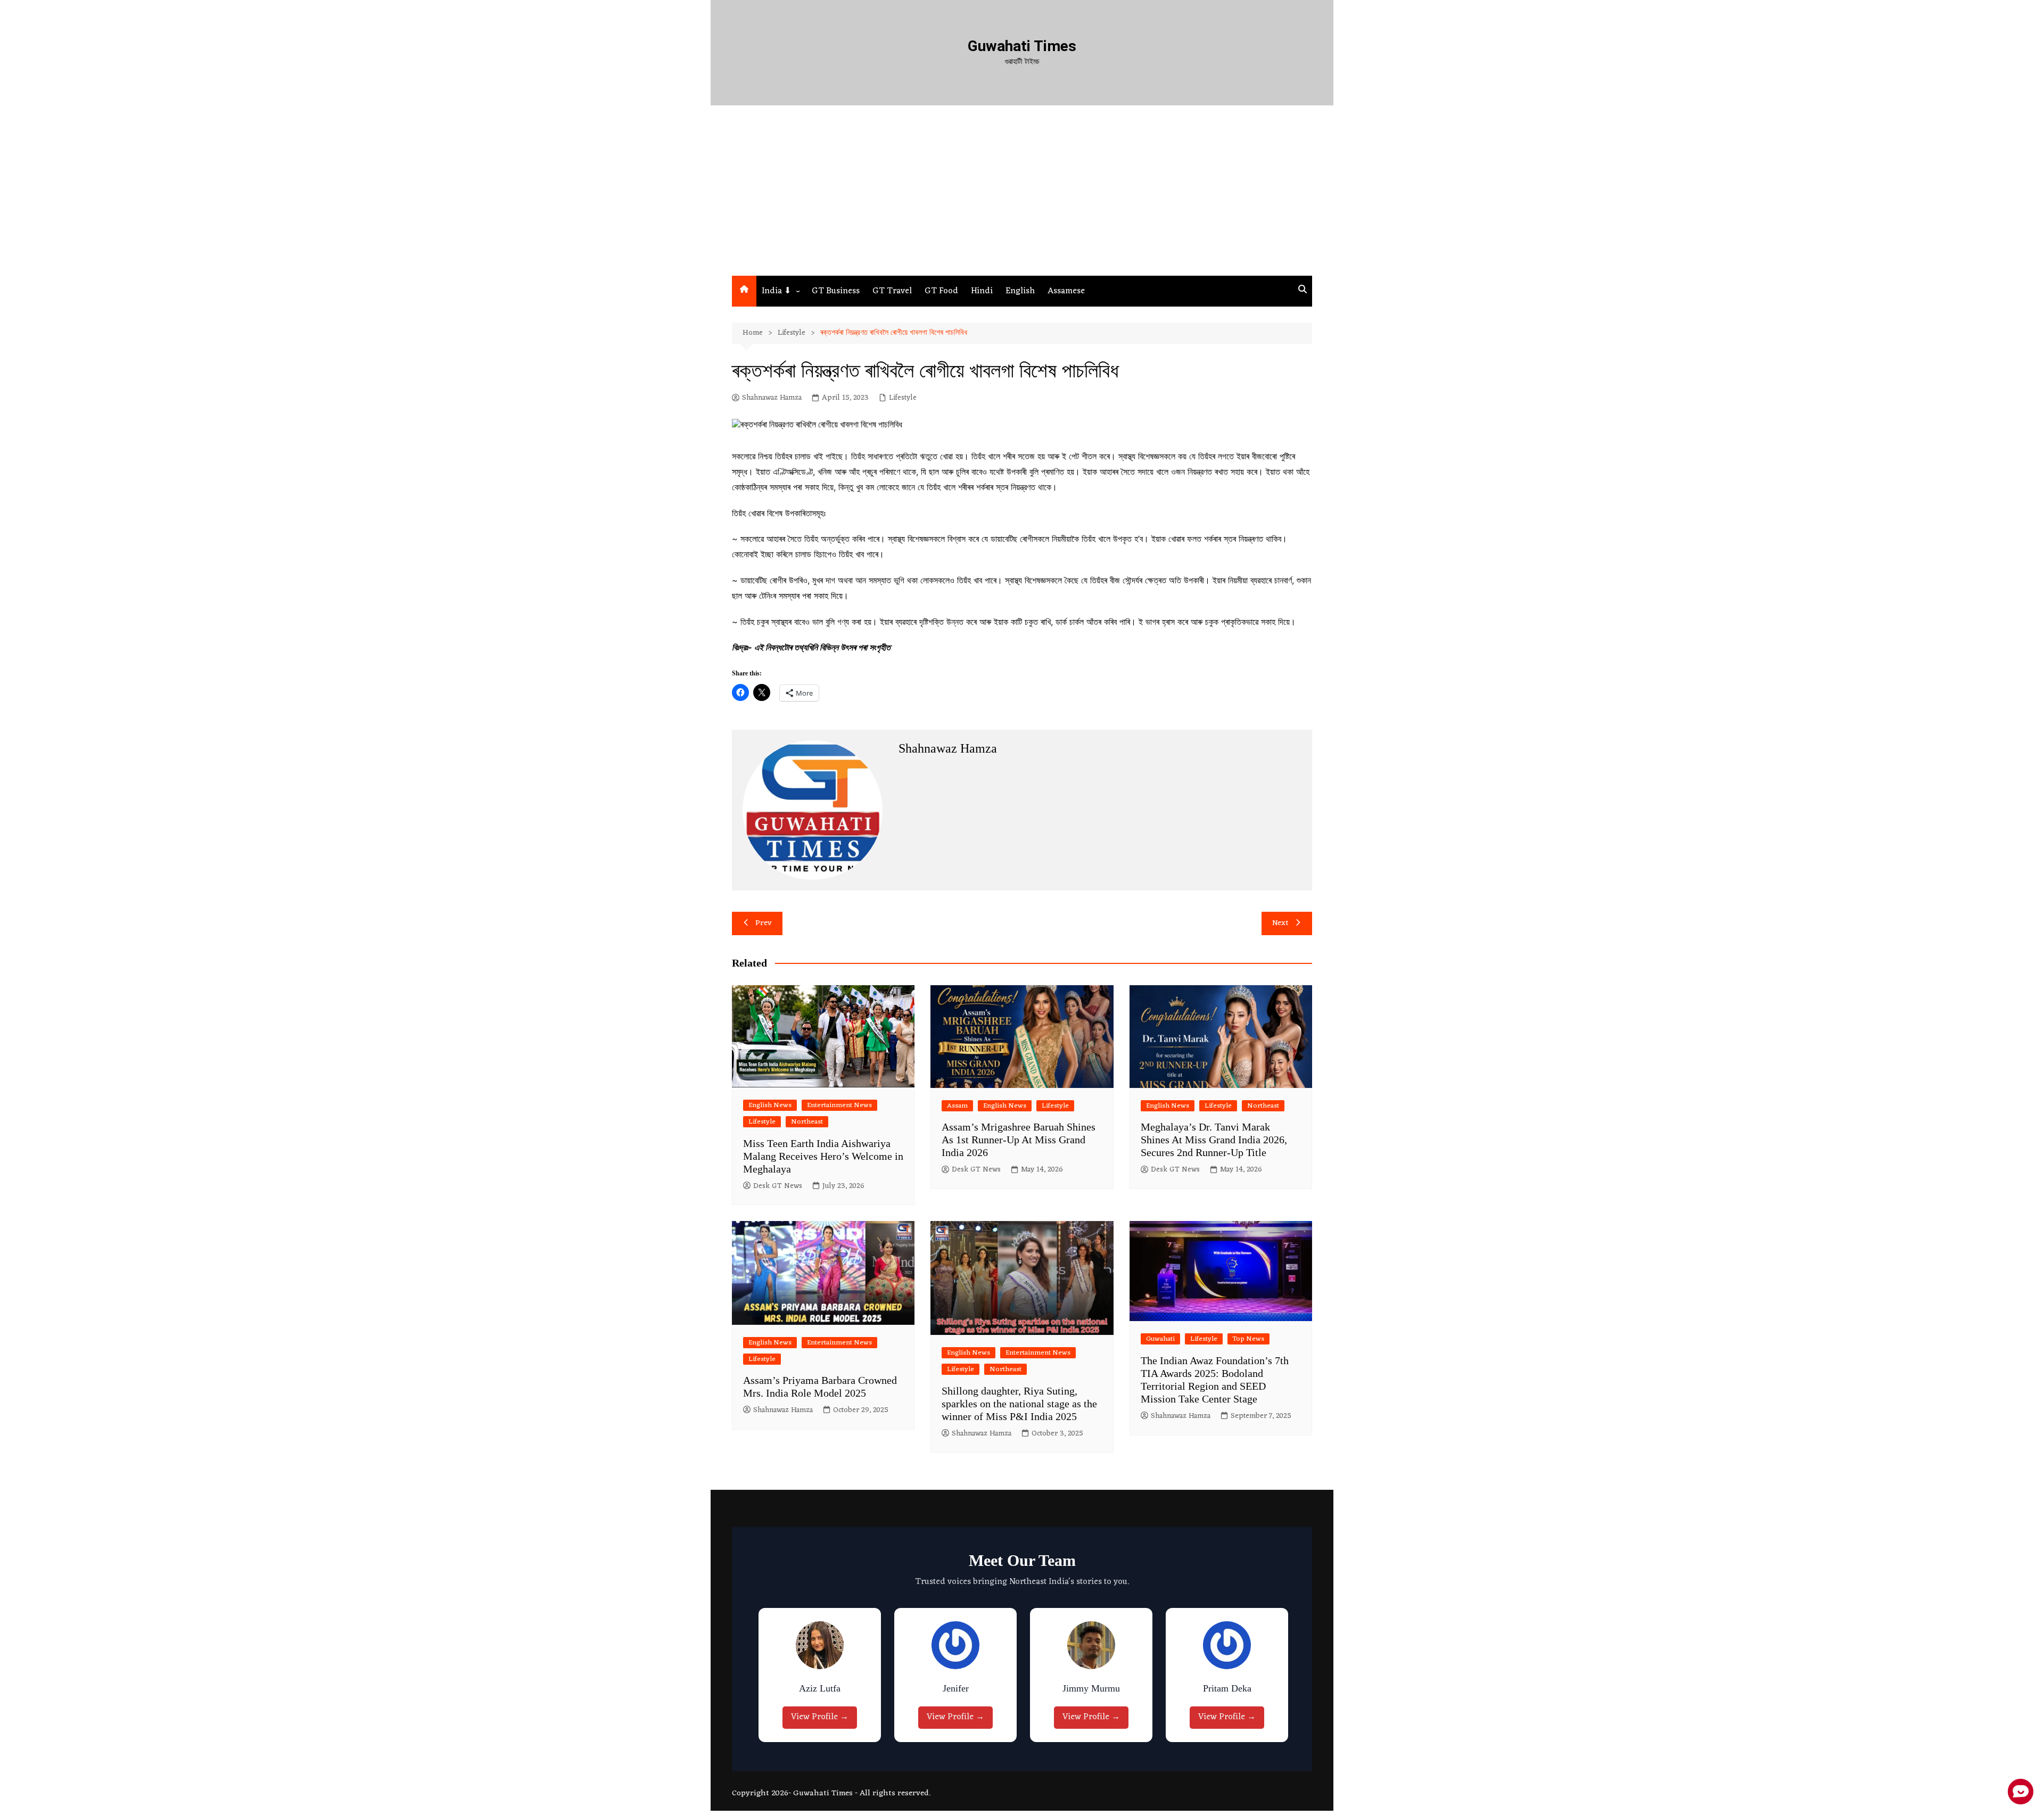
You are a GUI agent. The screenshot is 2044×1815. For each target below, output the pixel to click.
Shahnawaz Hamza (772, 398)
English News (770, 1105)
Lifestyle (903, 398)
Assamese (1066, 291)
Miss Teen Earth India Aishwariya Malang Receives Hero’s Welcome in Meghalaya (823, 1156)
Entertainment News (839, 1105)
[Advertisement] (1022, 196)
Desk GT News (778, 1186)
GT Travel (892, 291)
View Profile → (820, 1717)
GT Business (836, 291)
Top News (1248, 1339)
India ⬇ (776, 291)
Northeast (807, 1122)
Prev (764, 923)
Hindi (982, 291)
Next (1280, 923)
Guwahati (1160, 1339)
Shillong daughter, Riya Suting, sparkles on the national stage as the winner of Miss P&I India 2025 (1019, 1404)
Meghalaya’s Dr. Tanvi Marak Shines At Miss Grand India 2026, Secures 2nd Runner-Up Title (1214, 1140)
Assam (957, 1106)
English (1020, 291)
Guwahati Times (1022, 46)
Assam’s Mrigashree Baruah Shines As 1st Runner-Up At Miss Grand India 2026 (1019, 1140)
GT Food (941, 291)
